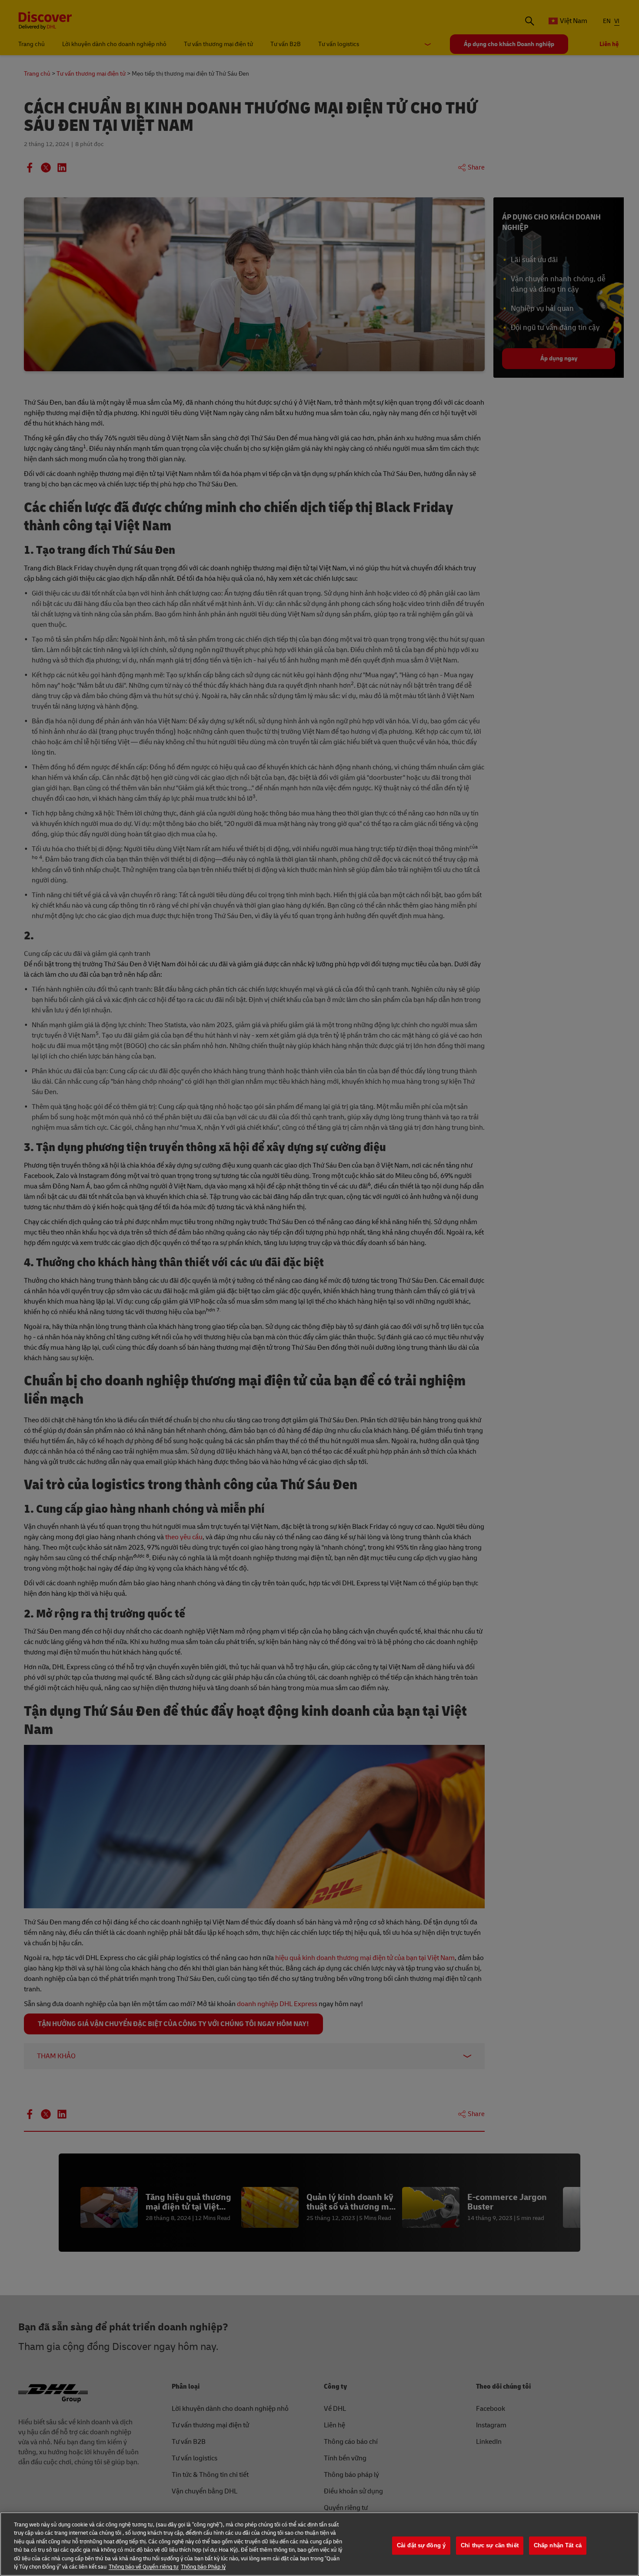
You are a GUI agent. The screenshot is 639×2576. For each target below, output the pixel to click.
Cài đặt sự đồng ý (421, 2546)
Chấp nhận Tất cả (558, 2546)
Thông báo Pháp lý (203, 2567)
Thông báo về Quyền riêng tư (144, 2567)
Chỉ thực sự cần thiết (490, 2546)
